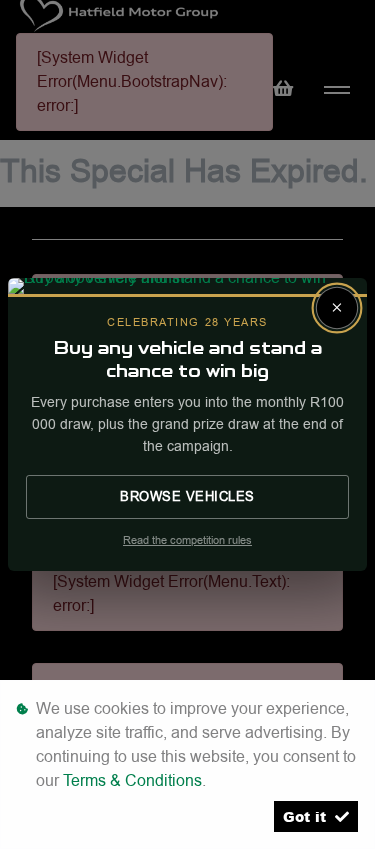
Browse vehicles (187, 496)
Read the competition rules (187, 540)
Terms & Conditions (132, 780)
